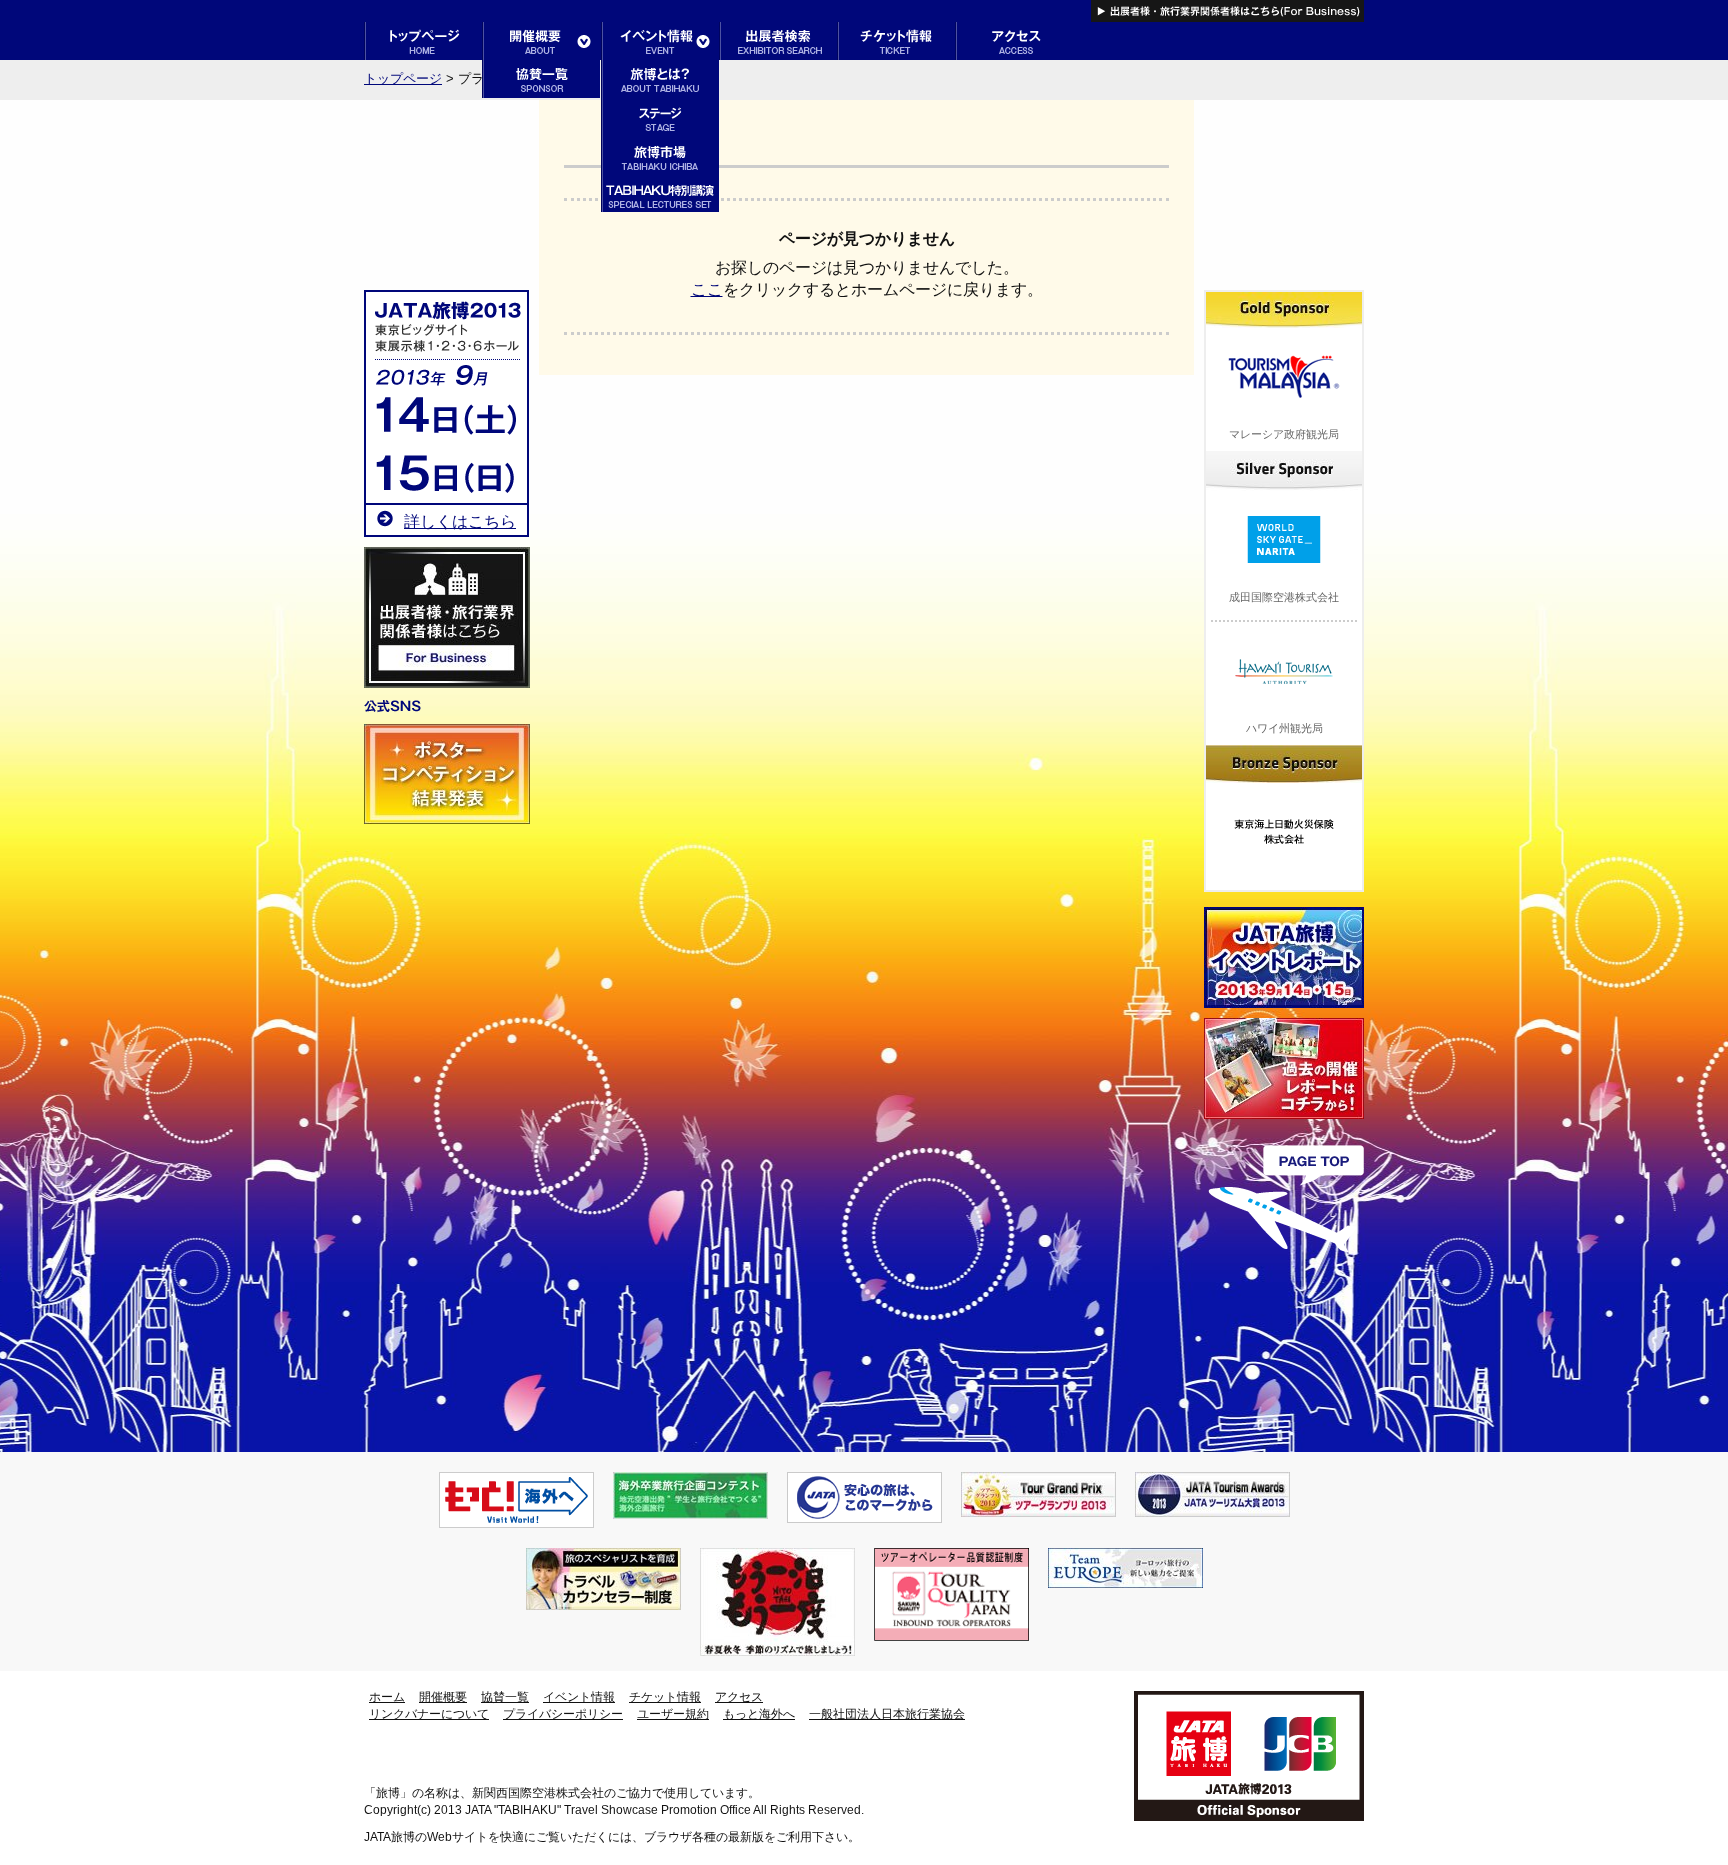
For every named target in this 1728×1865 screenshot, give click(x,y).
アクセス (739, 1697)
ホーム (387, 1697)
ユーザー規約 (673, 1714)
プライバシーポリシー (563, 1714)
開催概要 (443, 1697)
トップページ (403, 78)
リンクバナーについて (429, 1714)
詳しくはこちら (460, 521)
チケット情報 (665, 1697)
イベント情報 (579, 1697)
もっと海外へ (759, 1714)
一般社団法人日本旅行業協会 (887, 1714)
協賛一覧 (505, 1697)
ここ (707, 289)
